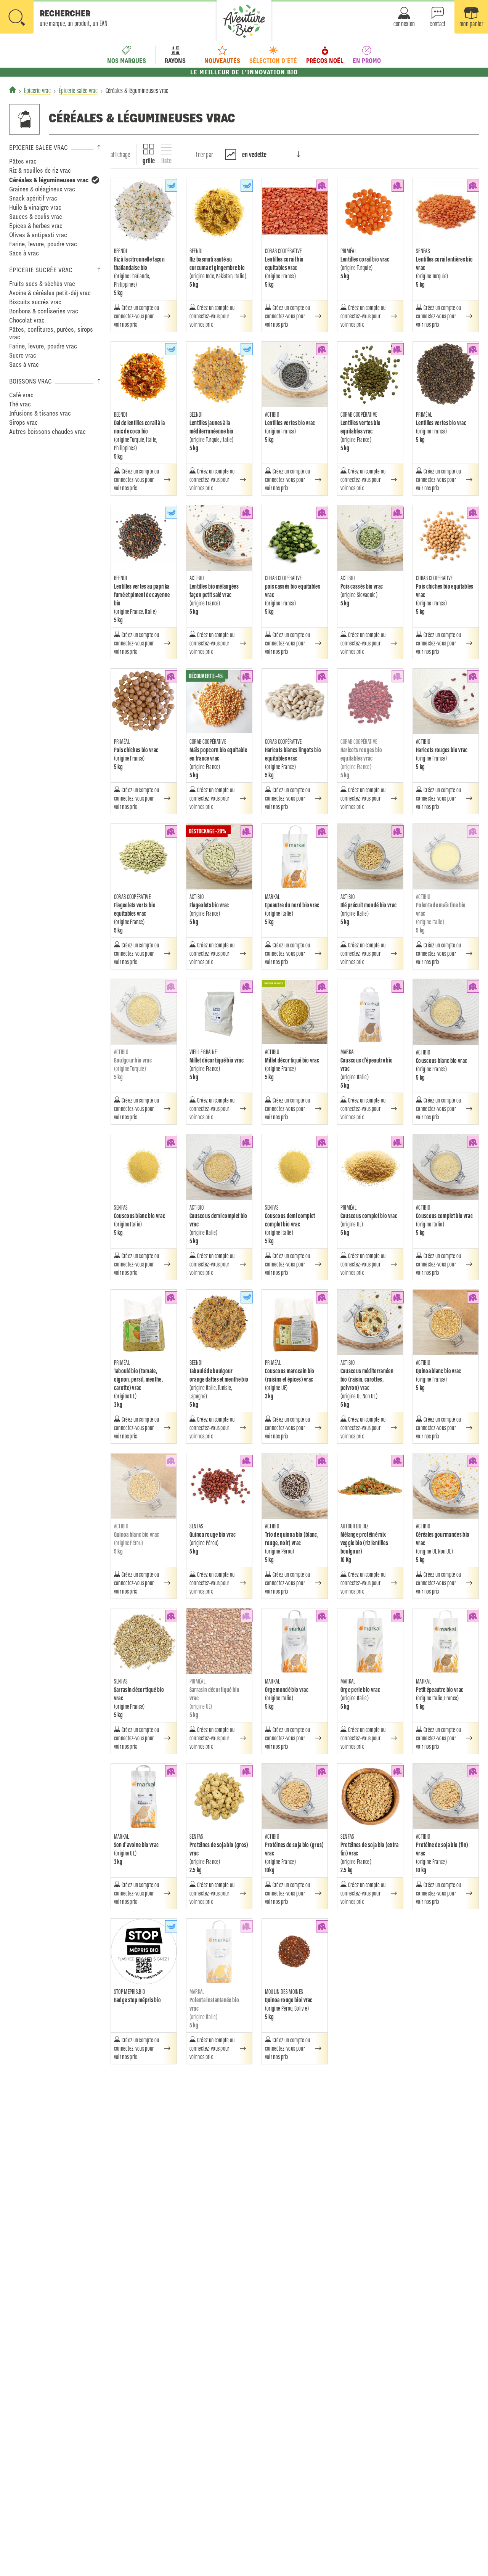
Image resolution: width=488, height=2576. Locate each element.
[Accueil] (13, 90)
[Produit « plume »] (171, 186)
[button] (54, 18)
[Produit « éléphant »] (322, 186)
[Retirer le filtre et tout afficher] (95, 180)
